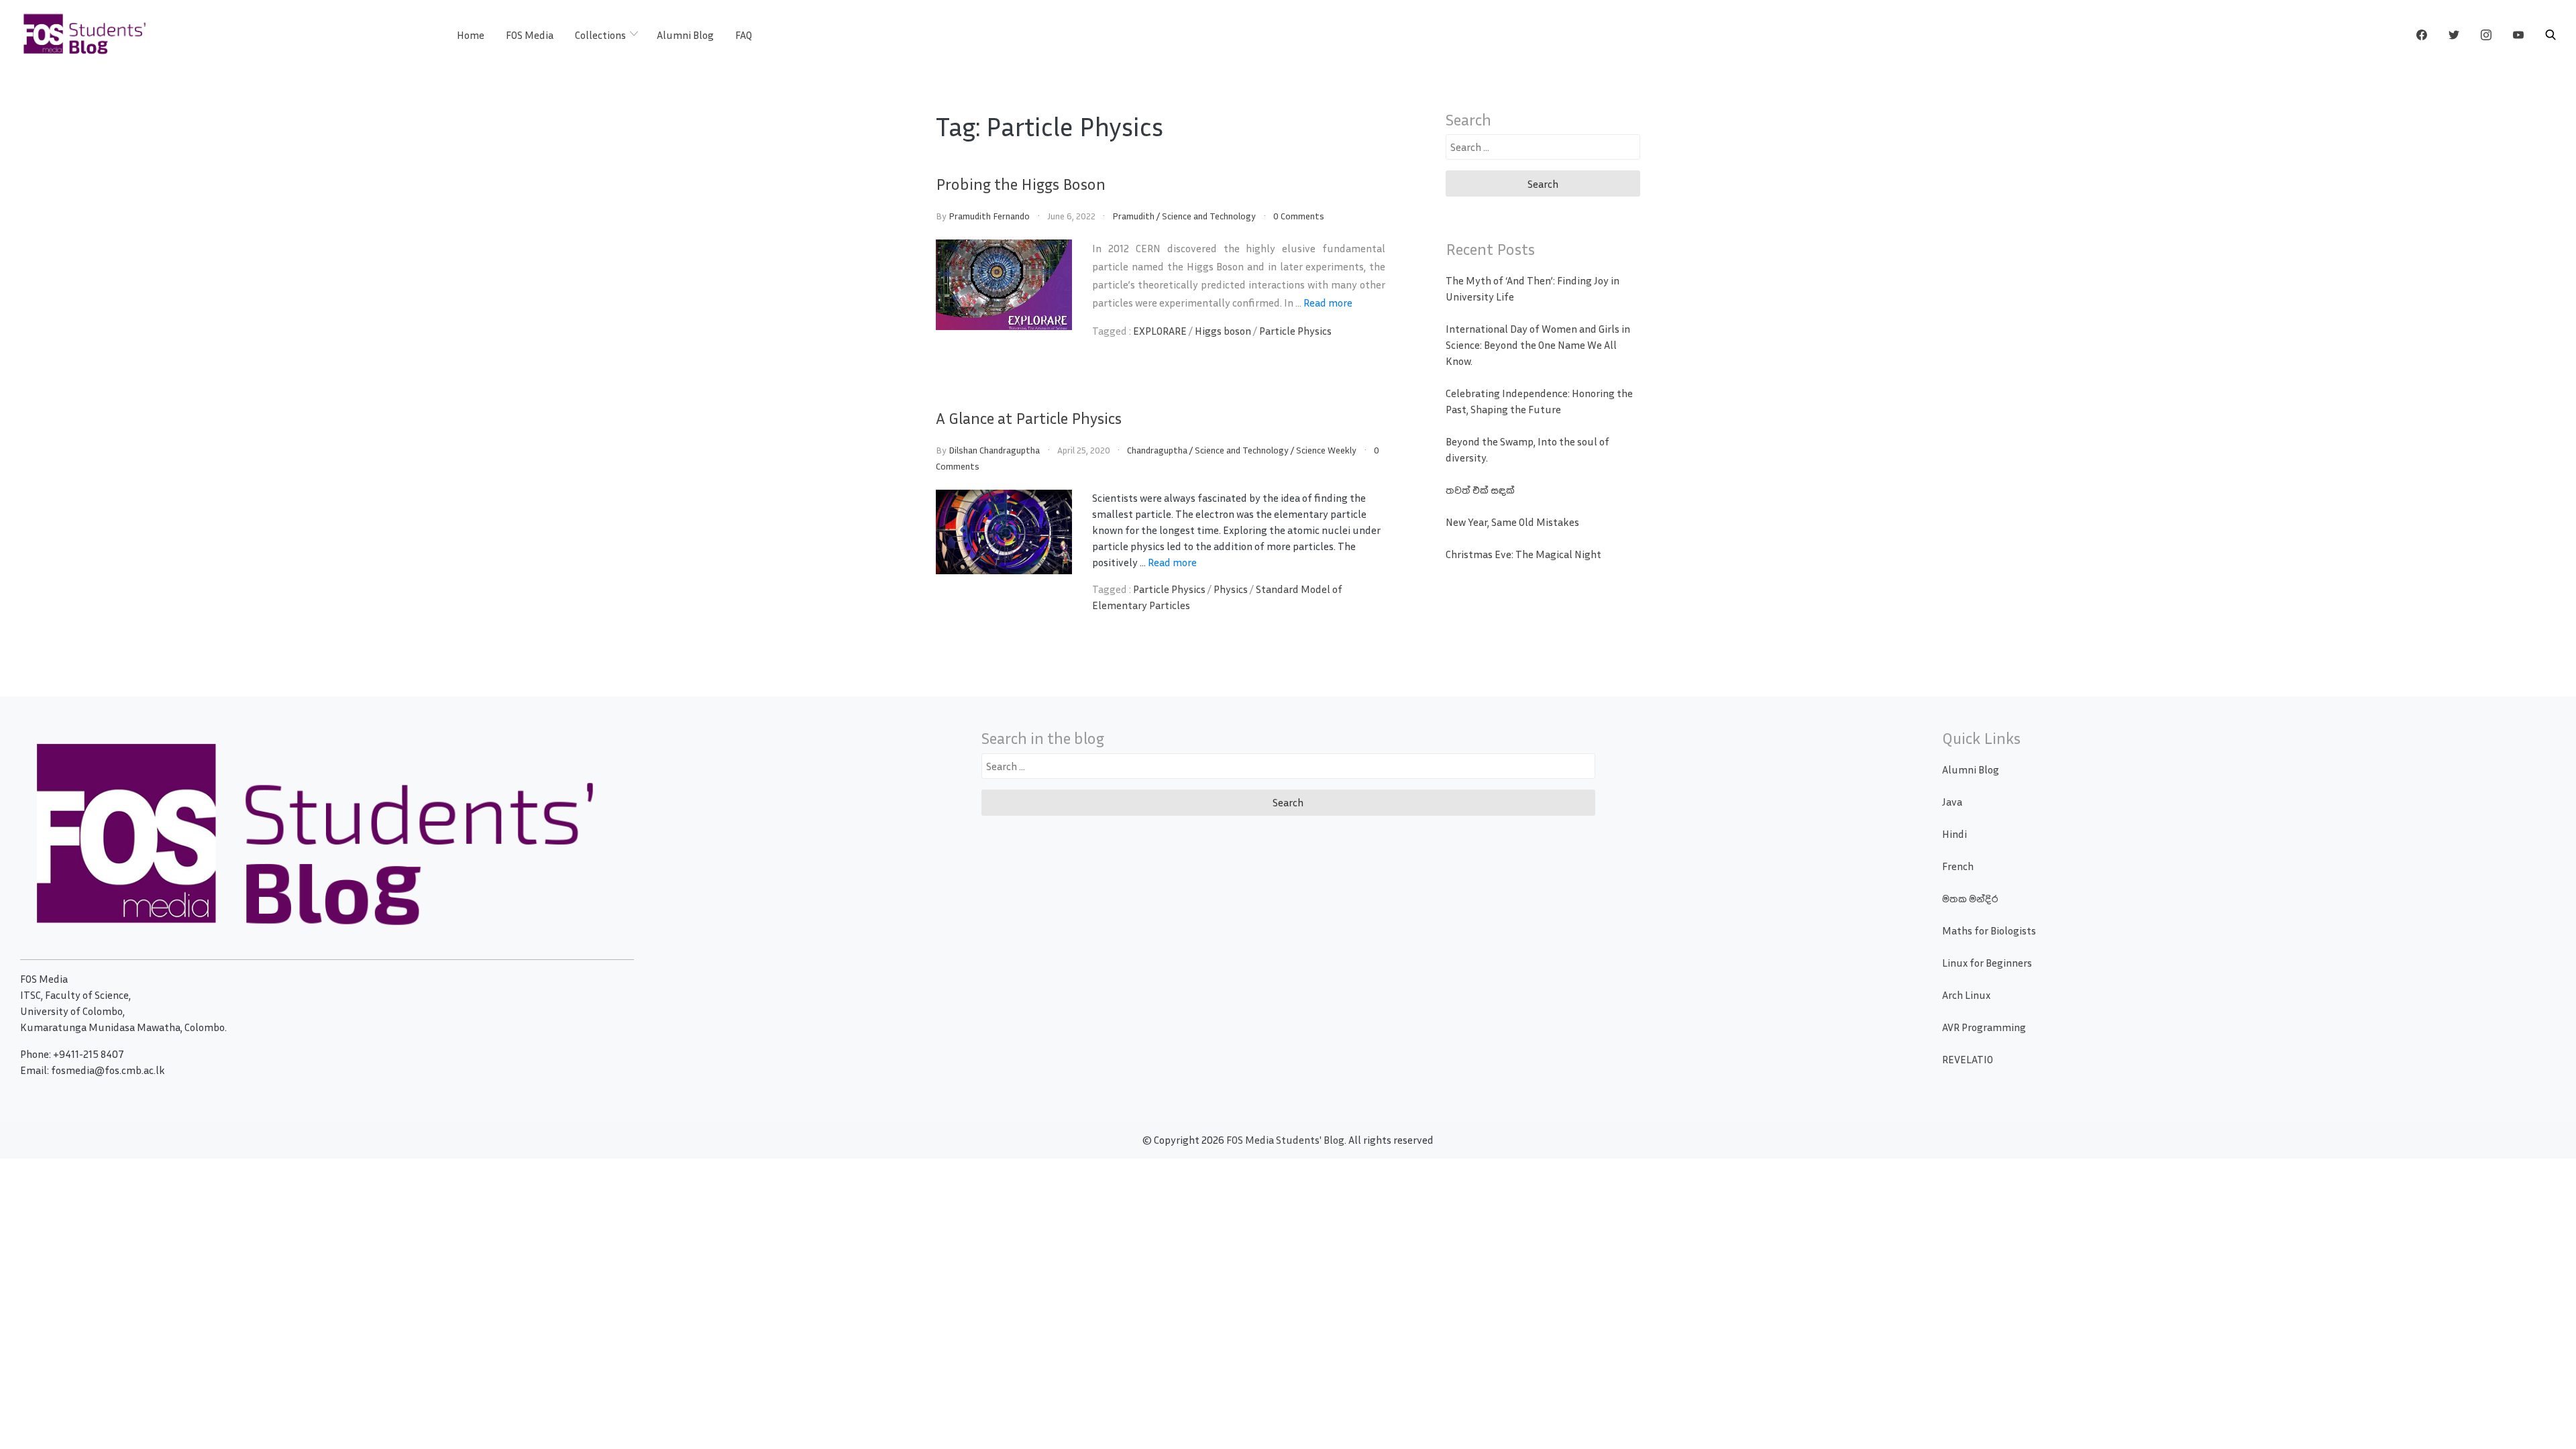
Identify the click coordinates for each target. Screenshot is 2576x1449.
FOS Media (530, 35)
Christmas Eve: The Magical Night (1523, 554)
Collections (600, 35)
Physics (1231, 589)
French (1958, 866)
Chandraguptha (1157, 450)
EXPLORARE (1160, 331)
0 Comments (1299, 216)
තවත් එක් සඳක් (1480, 490)
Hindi (1954, 834)
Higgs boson (1223, 331)
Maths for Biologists (1989, 930)
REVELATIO (1968, 1059)
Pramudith (1133, 216)
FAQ (744, 35)
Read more (1328, 303)
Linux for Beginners (1987, 963)
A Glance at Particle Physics (1029, 418)
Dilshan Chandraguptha (994, 450)
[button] (2551, 35)
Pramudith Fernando (989, 216)
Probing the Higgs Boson (1021, 184)
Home (471, 35)
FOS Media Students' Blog (1285, 1140)
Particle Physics (1295, 331)
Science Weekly (1326, 450)
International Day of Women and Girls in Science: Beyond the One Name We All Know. (1538, 345)
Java (1952, 802)
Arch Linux (1966, 995)
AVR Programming (1984, 1027)
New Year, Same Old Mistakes (1512, 522)
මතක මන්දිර (1970, 898)
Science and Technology (1209, 216)
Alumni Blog (685, 35)
